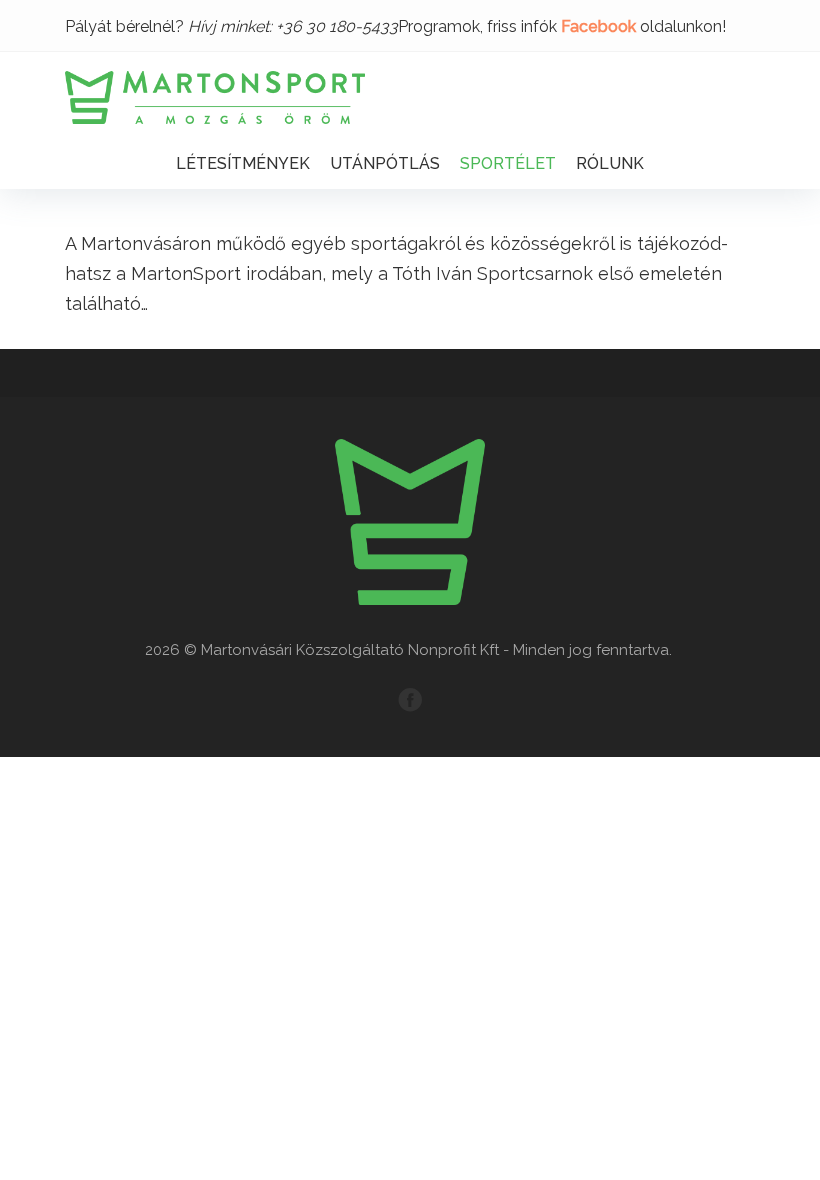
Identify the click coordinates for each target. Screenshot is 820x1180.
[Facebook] (410, 700)
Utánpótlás (385, 163)
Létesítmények (243, 163)
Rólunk (610, 163)
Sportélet (508, 163)
